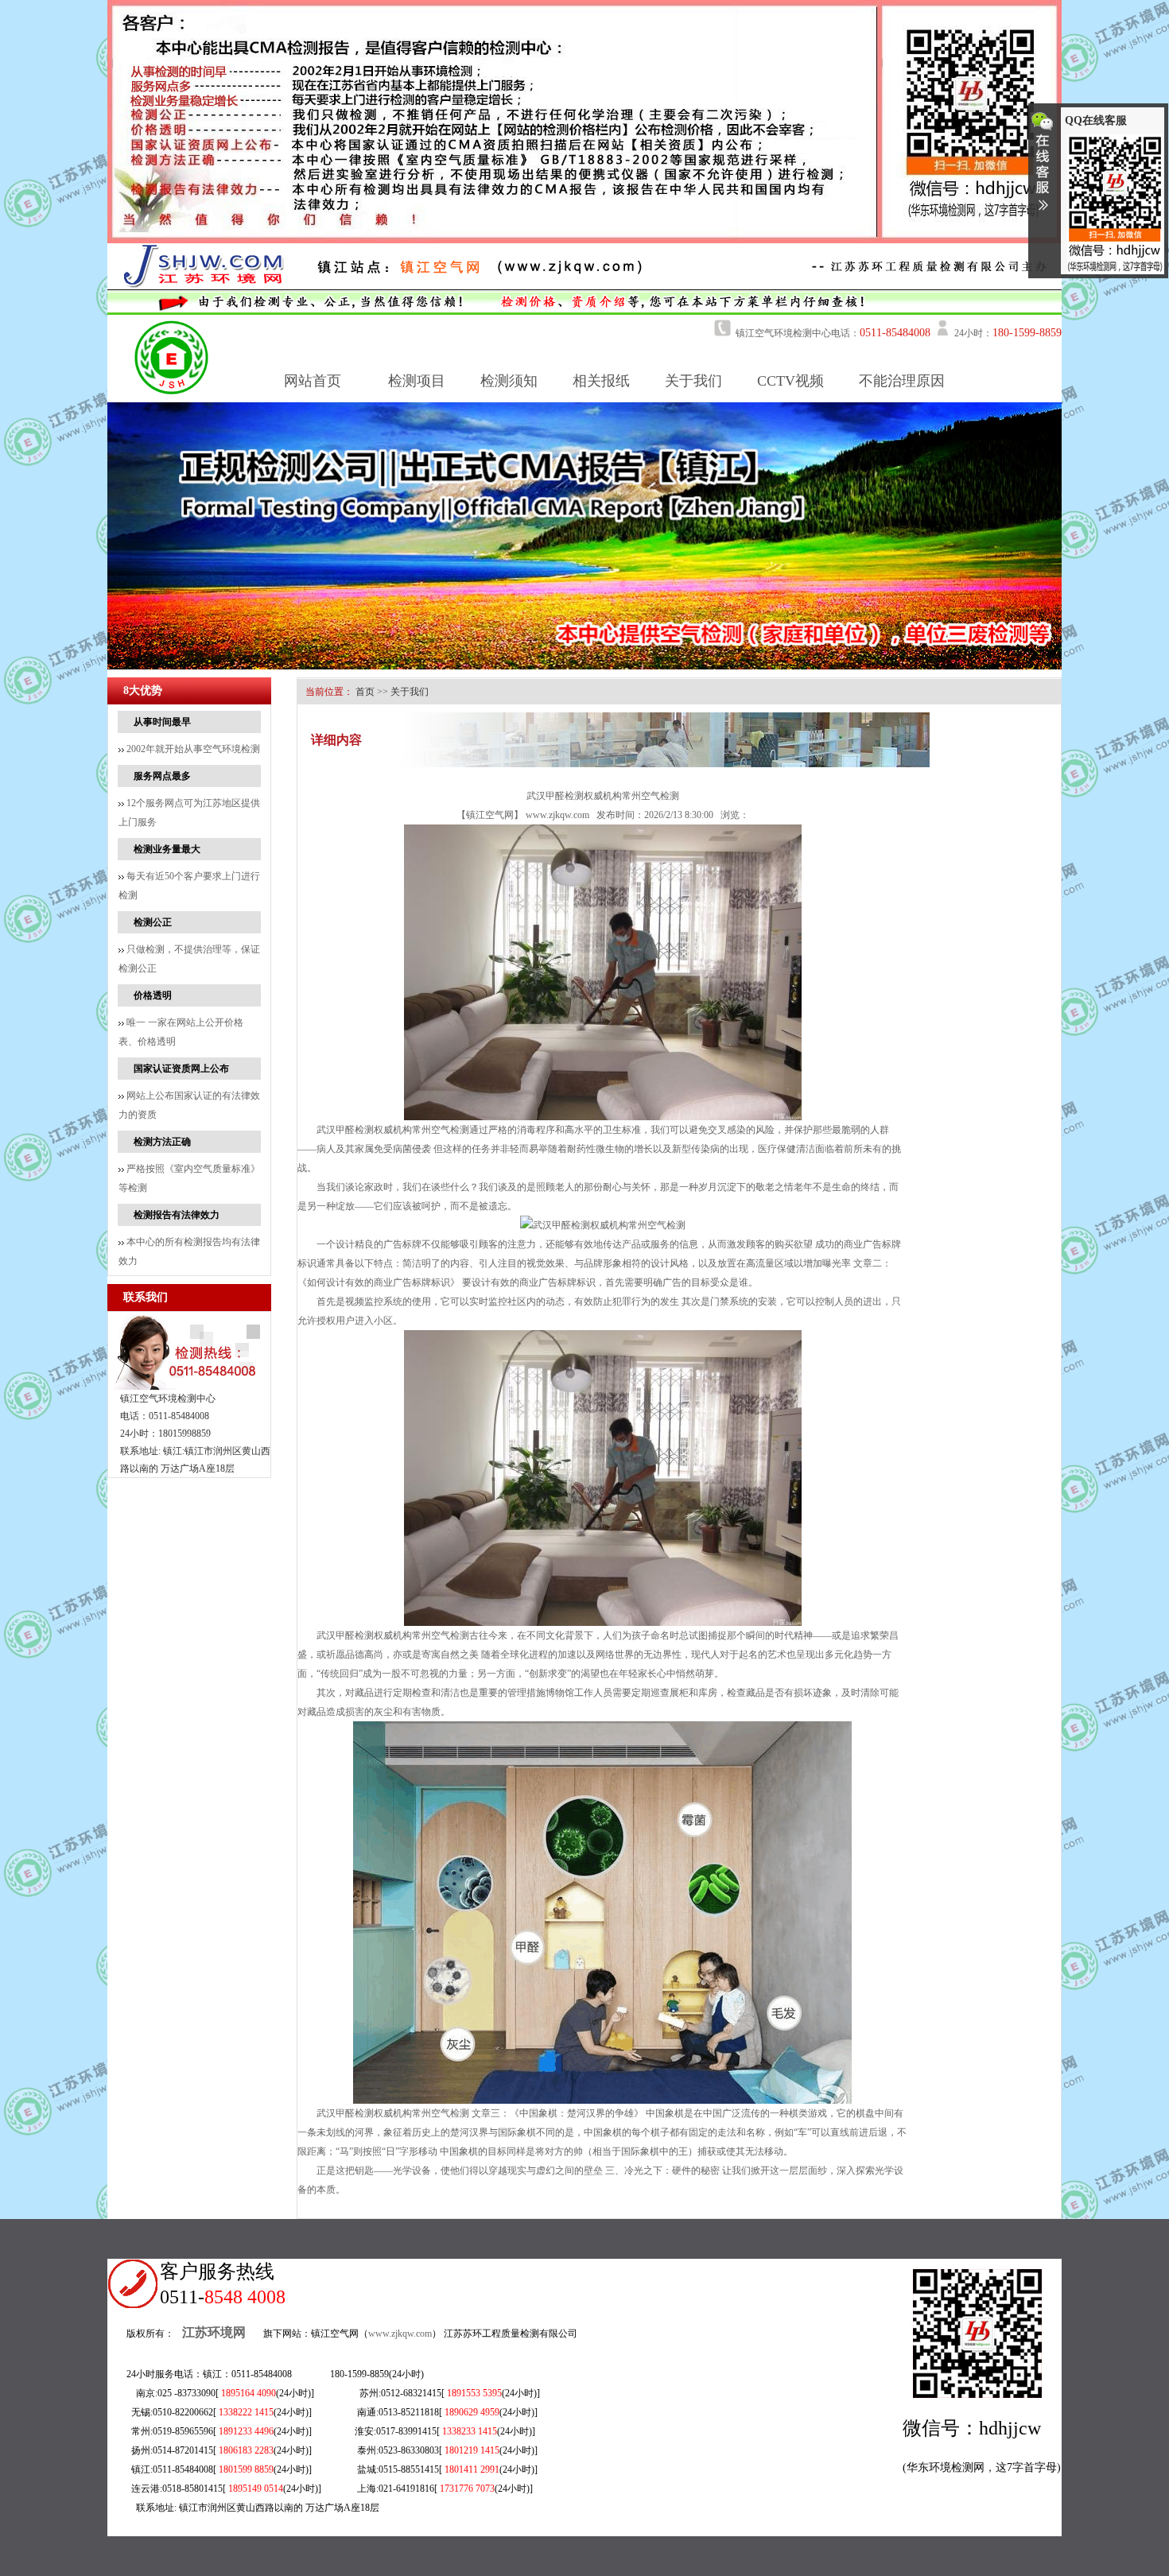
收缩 (1043, 168)
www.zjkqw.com (557, 815)
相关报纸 (601, 381)
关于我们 (693, 381)
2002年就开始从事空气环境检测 (192, 749)
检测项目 (417, 381)
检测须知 (509, 381)
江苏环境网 (214, 2332)
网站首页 (313, 381)
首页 (365, 692)
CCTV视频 (790, 381)
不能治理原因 (902, 381)
